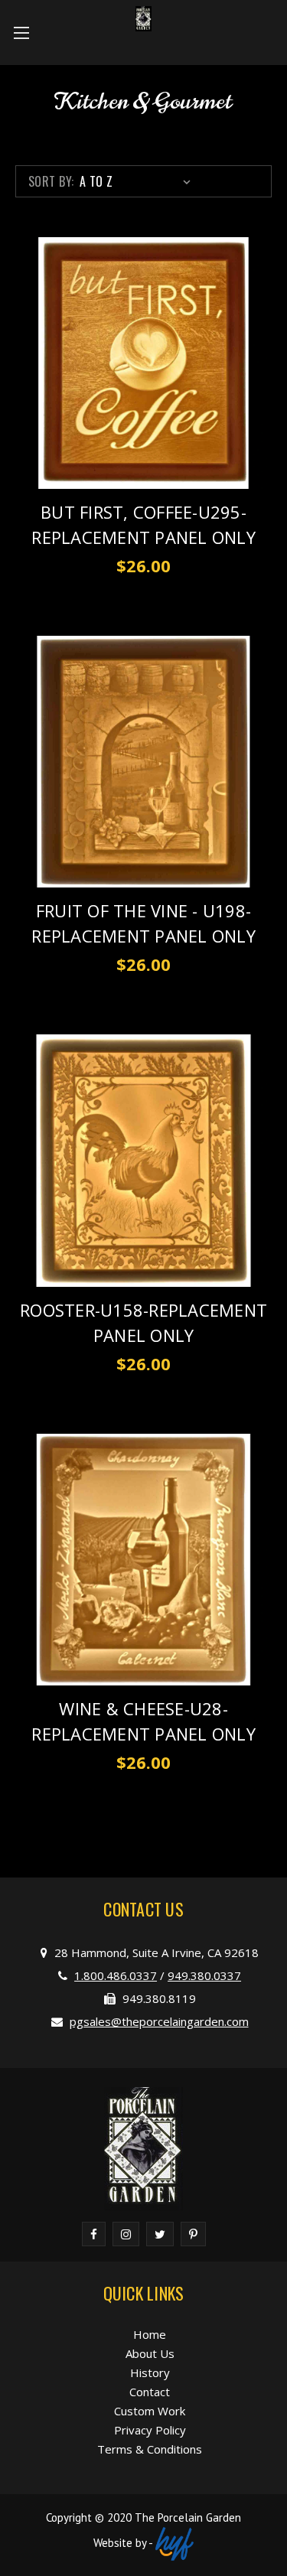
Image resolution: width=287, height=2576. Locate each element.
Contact (150, 2392)
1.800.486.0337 (116, 1975)
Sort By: (51, 181)
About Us (150, 2353)
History (150, 2372)
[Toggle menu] (21, 33)
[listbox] (138, 181)
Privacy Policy (150, 2430)
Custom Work (150, 2411)
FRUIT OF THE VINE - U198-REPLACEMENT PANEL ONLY (143, 923)
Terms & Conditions (150, 2449)
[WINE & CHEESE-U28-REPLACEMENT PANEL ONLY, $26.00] (143, 1560)
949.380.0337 (204, 1975)
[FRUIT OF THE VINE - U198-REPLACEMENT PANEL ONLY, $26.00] (143, 762)
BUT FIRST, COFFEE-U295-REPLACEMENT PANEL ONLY (143, 524)
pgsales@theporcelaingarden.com (159, 2021)
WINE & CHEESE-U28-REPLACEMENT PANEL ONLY (143, 1721)
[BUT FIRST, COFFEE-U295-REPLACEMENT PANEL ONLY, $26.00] (143, 363)
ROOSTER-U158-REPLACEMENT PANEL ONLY (143, 1322)
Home (150, 2334)
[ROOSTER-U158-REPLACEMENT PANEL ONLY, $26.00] (143, 1160)
